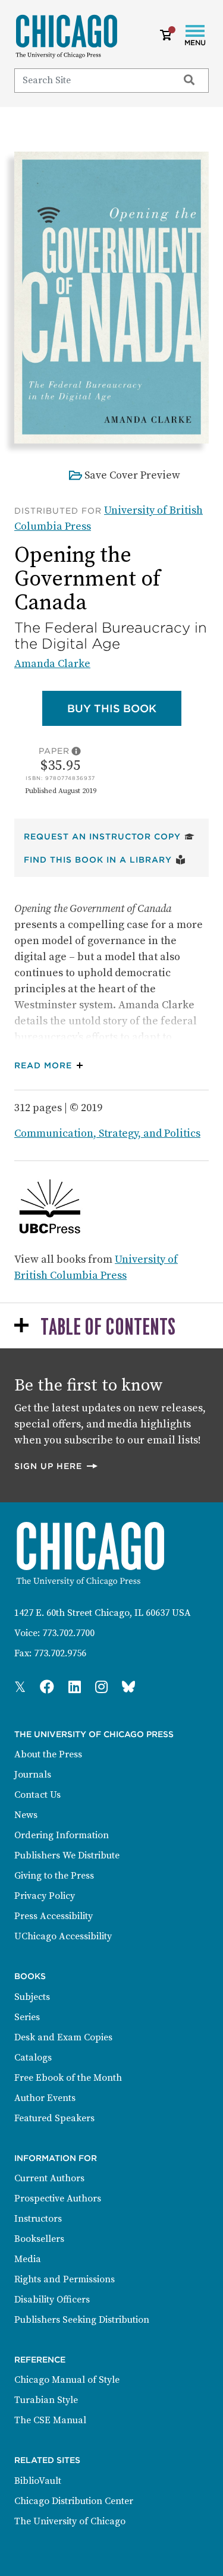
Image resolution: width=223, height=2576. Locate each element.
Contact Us (37, 1795)
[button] (51, 1066)
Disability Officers (52, 2300)
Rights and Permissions (65, 2279)
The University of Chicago (70, 2521)
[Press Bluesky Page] (128, 1688)
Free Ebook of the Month (68, 2078)
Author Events (45, 2098)
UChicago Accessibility (63, 1936)
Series (27, 2017)
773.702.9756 (60, 1653)
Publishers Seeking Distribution (82, 2320)
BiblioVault (38, 2481)
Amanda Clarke (52, 664)
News (26, 1815)
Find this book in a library (105, 859)
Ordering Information (62, 1835)
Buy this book (124, 708)
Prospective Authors (58, 2198)
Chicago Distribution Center (74, 2501)
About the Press (48, 1754)
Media (28, 2259)
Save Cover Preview (132, 475)
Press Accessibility (54, 1916)
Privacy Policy (45, 1896)
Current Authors (49, 2178)
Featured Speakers (54, 2118)
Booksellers (39, 2239)
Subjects (32, 1997)
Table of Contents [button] (108, 1328)
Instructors (38, 2219)
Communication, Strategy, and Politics (107, 1133)
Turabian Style (46, 2400)
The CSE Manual (50, 2420)
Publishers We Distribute (67, 1855)
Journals (33, 1775)
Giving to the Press (54, 1876)
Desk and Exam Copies (63, 2037)
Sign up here (56, 1466)
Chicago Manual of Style (67, 2380)
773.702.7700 (68, 1633)
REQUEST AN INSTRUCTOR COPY (109, 836)
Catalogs (33, 2058)
